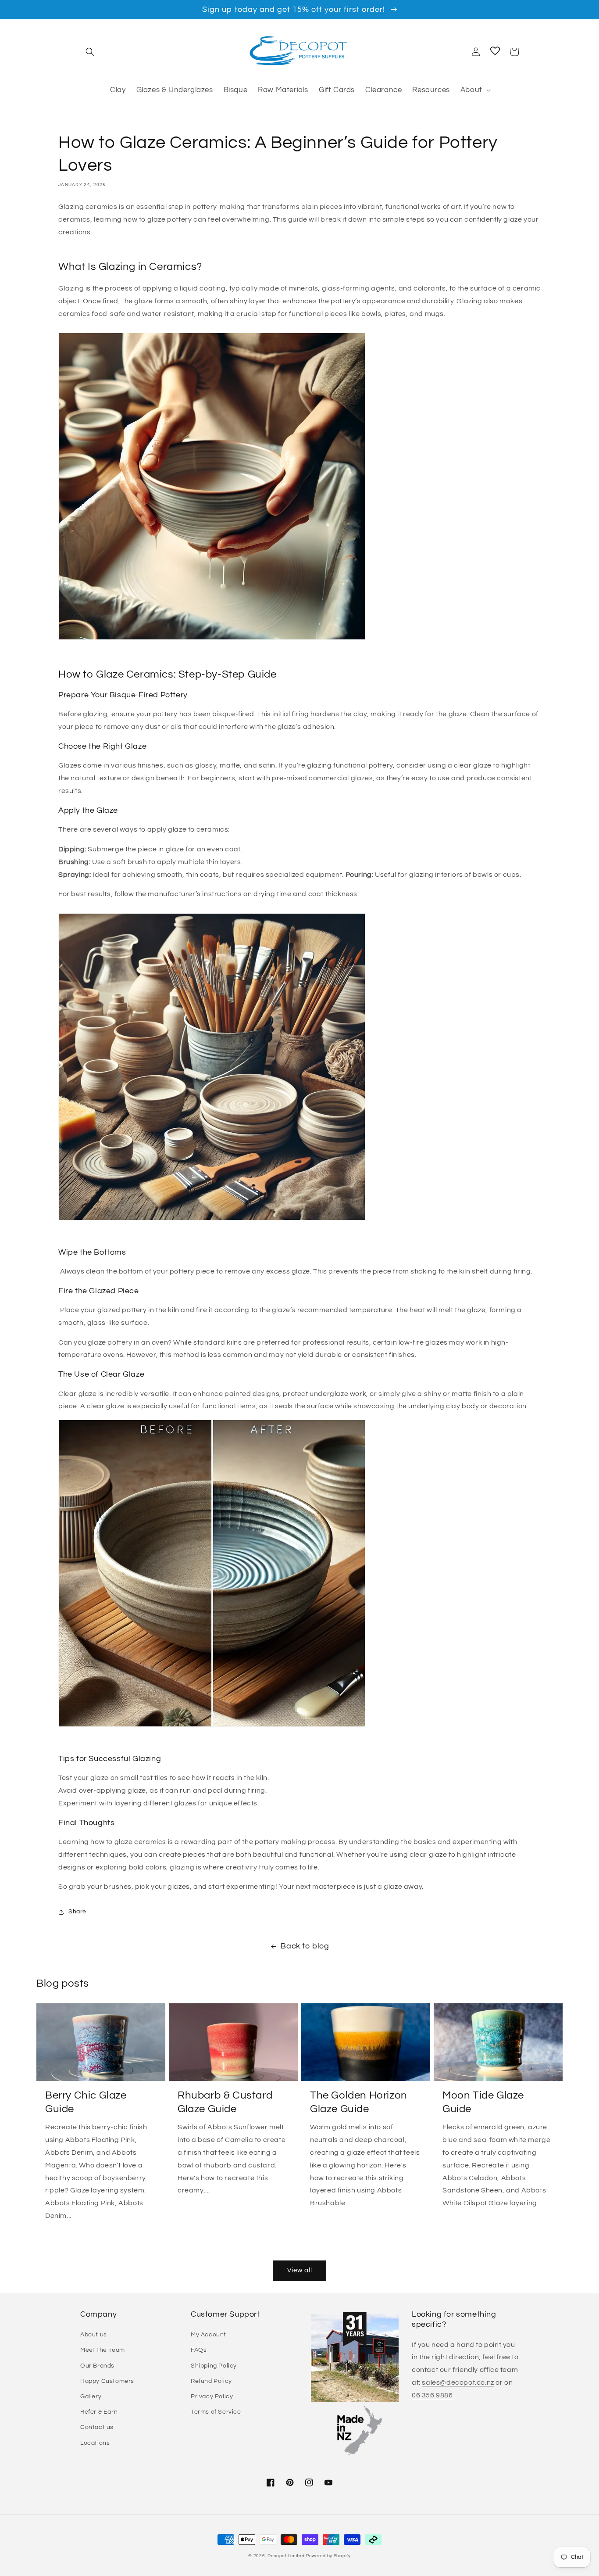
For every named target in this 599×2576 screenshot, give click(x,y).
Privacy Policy (212, 2397)
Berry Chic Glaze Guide (86, 2102)
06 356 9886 (432, 2395)
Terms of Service (216, 2412)
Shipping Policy (214, 2366)
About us (94, 2335)
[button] (90, 52)
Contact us (97, 2427)
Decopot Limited (286, 2556)
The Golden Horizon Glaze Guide (359, 2102)
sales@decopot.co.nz (458, 2382)
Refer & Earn (99, 2412)
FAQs (199, 2350)
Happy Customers (107, 2381)
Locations (95, 2443)
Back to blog (305, 1946)
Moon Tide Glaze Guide (483, 2102)
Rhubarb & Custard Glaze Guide (225, 2102)
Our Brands (97, 2366)
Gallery (91, 2397)
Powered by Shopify (328, 2556)
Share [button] (77, 1912)
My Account (209, 2335)
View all (300, 2270)
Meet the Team (103, 2350)
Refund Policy (211, 2381)
